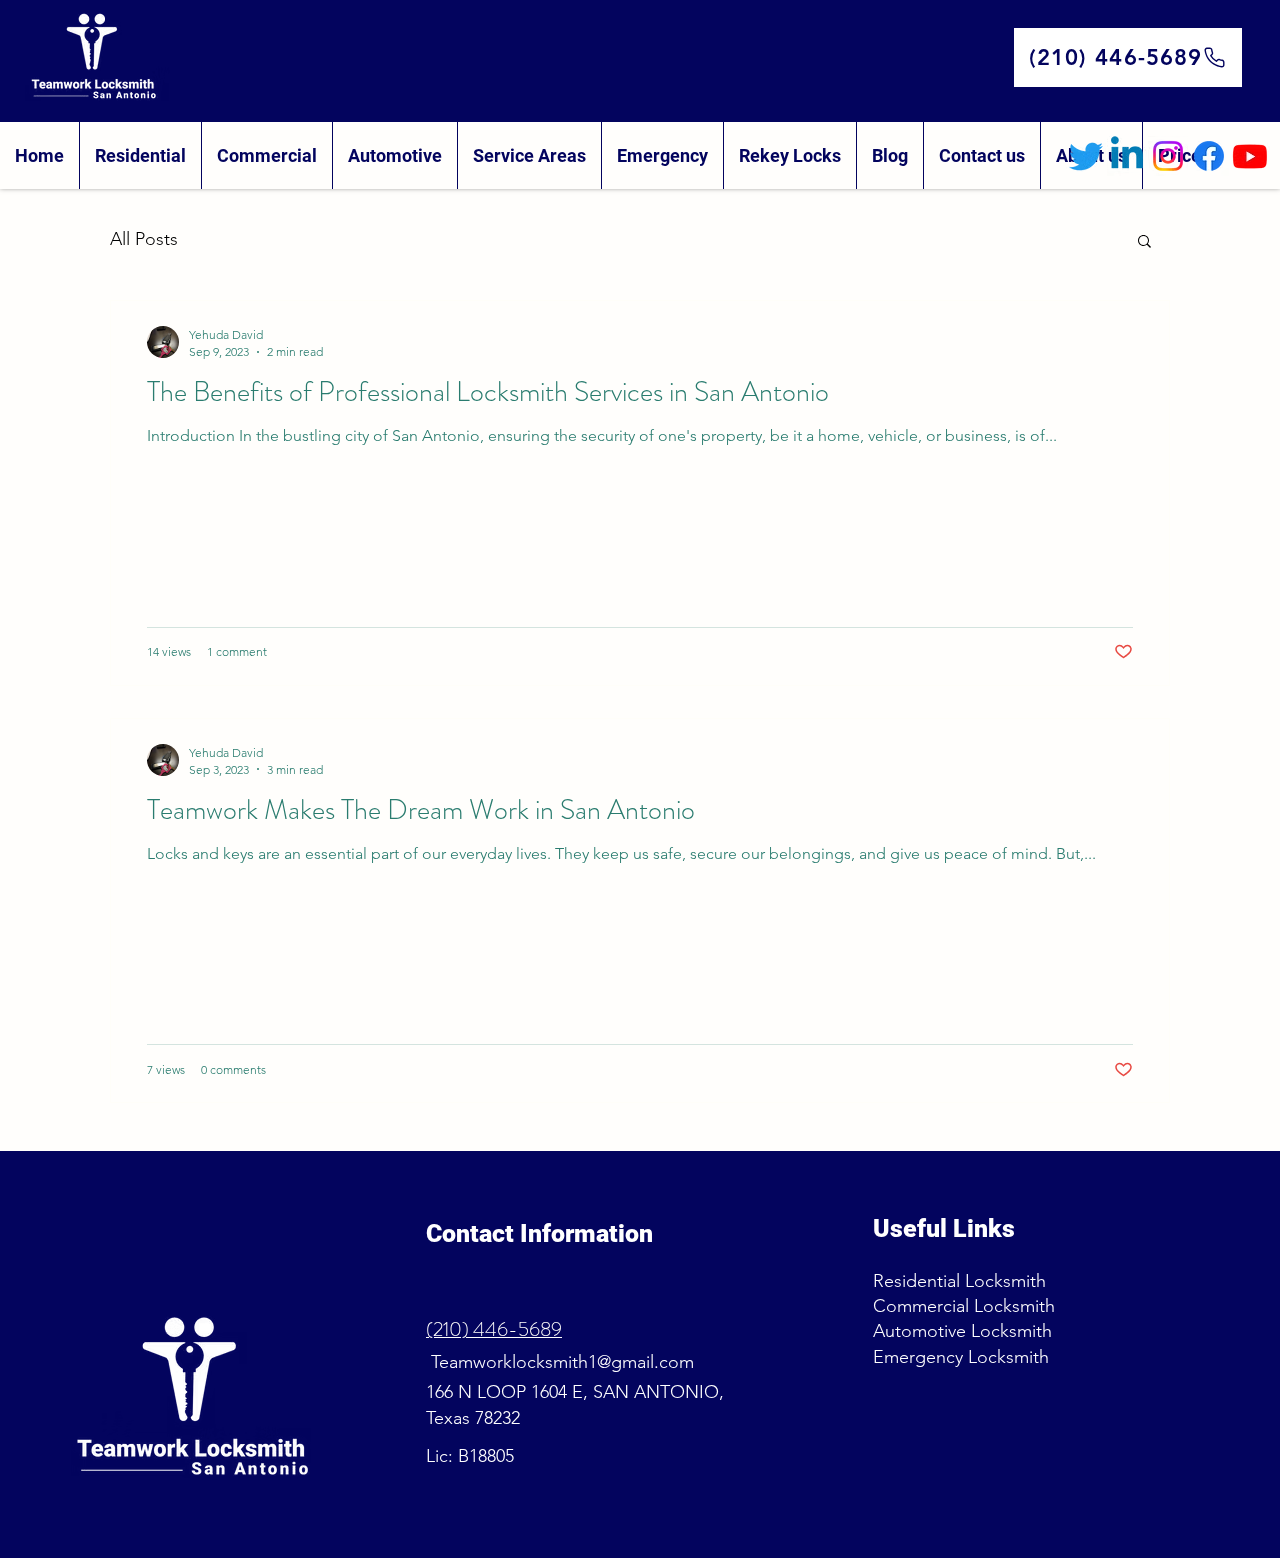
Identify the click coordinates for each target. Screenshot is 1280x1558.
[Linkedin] (1127, 156)
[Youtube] (1250, 156)
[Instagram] (1168, 156)
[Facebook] (1209, 156)
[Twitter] (1086, 156)
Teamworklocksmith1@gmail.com (560, 1362)
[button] (1144, 242)
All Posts (144, 239)
